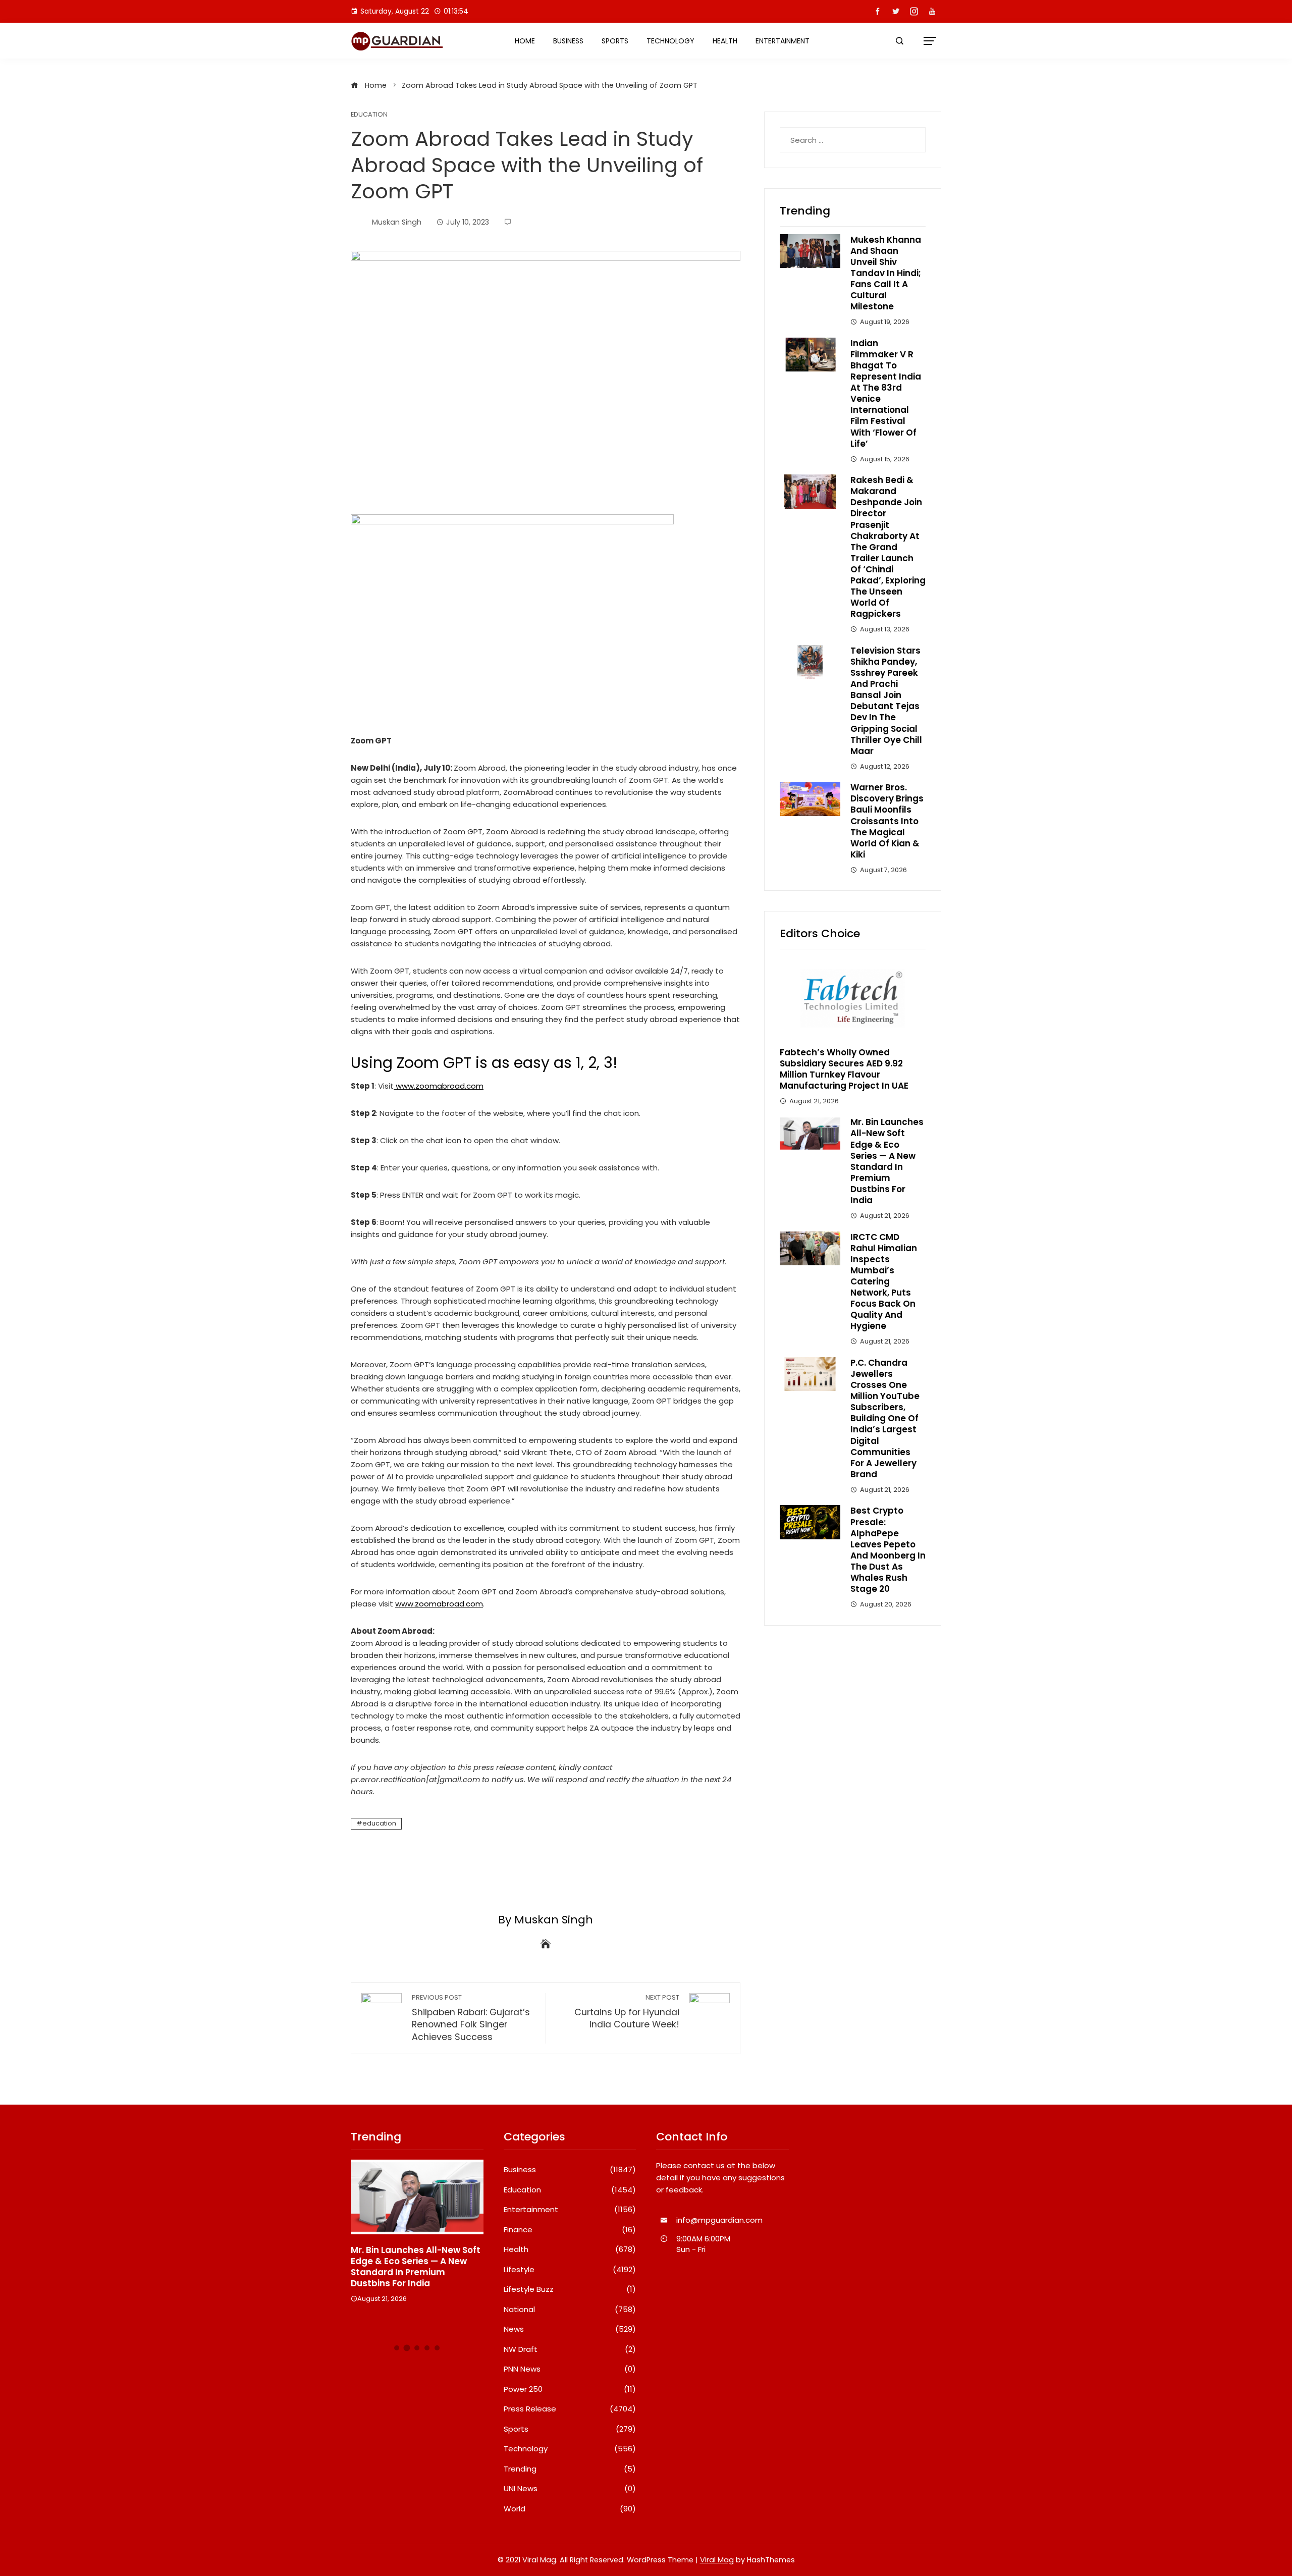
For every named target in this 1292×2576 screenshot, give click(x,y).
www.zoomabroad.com (440, 1086)
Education (369, 115)
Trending (570, 2469)
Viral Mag (717, 2560)
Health (725, 41)
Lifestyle (570, 2270)
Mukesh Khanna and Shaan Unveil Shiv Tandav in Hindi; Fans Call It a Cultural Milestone (886, 273)
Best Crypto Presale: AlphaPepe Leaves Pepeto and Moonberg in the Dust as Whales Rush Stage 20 (888, 1550)
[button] (397, 2348)
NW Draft (570, 2349)
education (379, 1823)
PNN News (570, 2369)
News (570, 2329)
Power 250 (570, 2389)
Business (568, 41)
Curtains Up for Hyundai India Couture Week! (627, 2012)
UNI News (570, 2489)
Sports (615, 41)
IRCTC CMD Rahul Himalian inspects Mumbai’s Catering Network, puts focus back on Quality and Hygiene (884, 1282)
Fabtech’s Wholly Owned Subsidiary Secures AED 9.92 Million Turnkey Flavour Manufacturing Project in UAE (844, 1069)
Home (525, 41)
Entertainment (783, 41)
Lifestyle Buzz (570, 2289)
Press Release (570, 2409)
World (570, 2509)
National (570, 2310)
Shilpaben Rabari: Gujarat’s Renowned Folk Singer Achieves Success (471, 2018)
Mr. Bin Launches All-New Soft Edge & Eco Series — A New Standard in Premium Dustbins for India (887, 1161)
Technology (670, 41)
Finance (570, 2230)
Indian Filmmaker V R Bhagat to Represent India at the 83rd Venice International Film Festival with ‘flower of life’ (886, 393)
